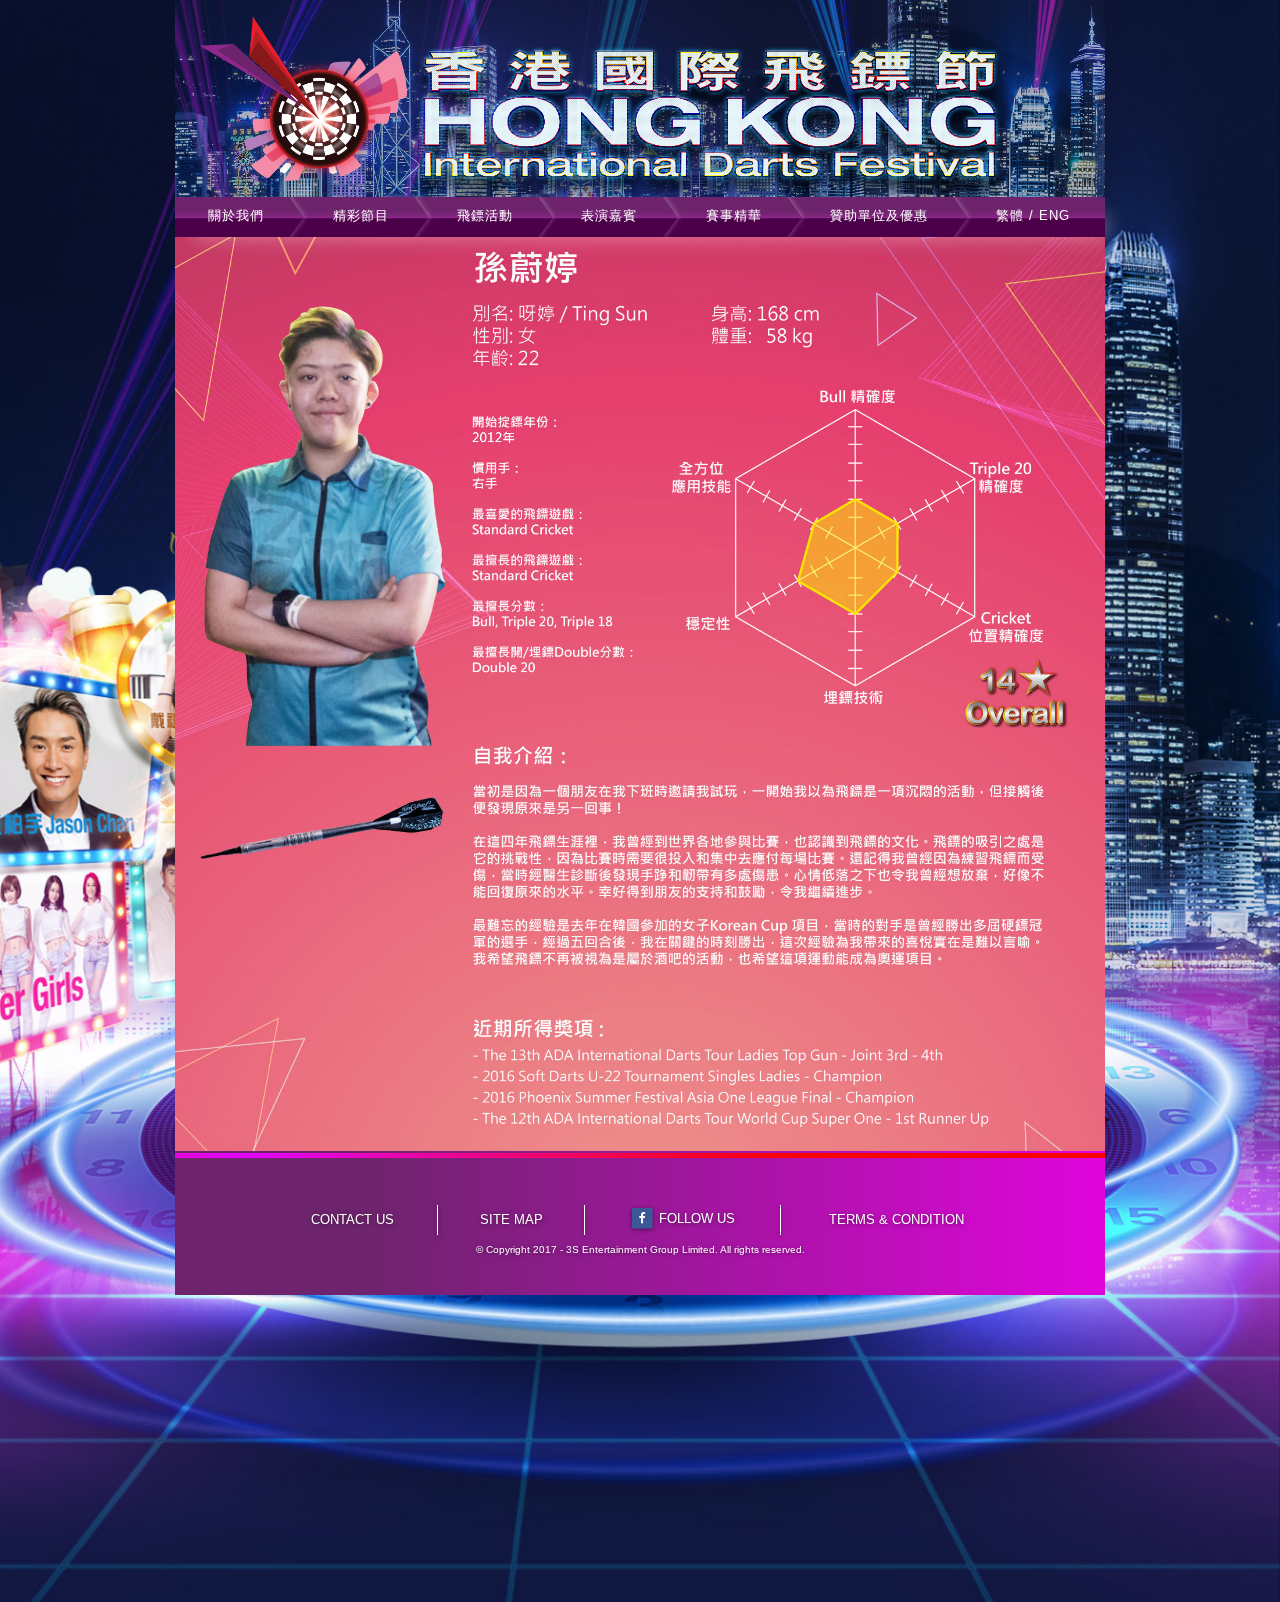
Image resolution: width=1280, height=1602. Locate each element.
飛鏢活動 (485, 215)
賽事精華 (734, 215)
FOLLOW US (697, 1218)
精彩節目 (361, 215)
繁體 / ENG (1033, 215)
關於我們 (236, 215)
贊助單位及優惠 (879, 215)
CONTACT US (352, 1219)
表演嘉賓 (609, 215)
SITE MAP (511, 1219)
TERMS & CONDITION (896, 1219)
